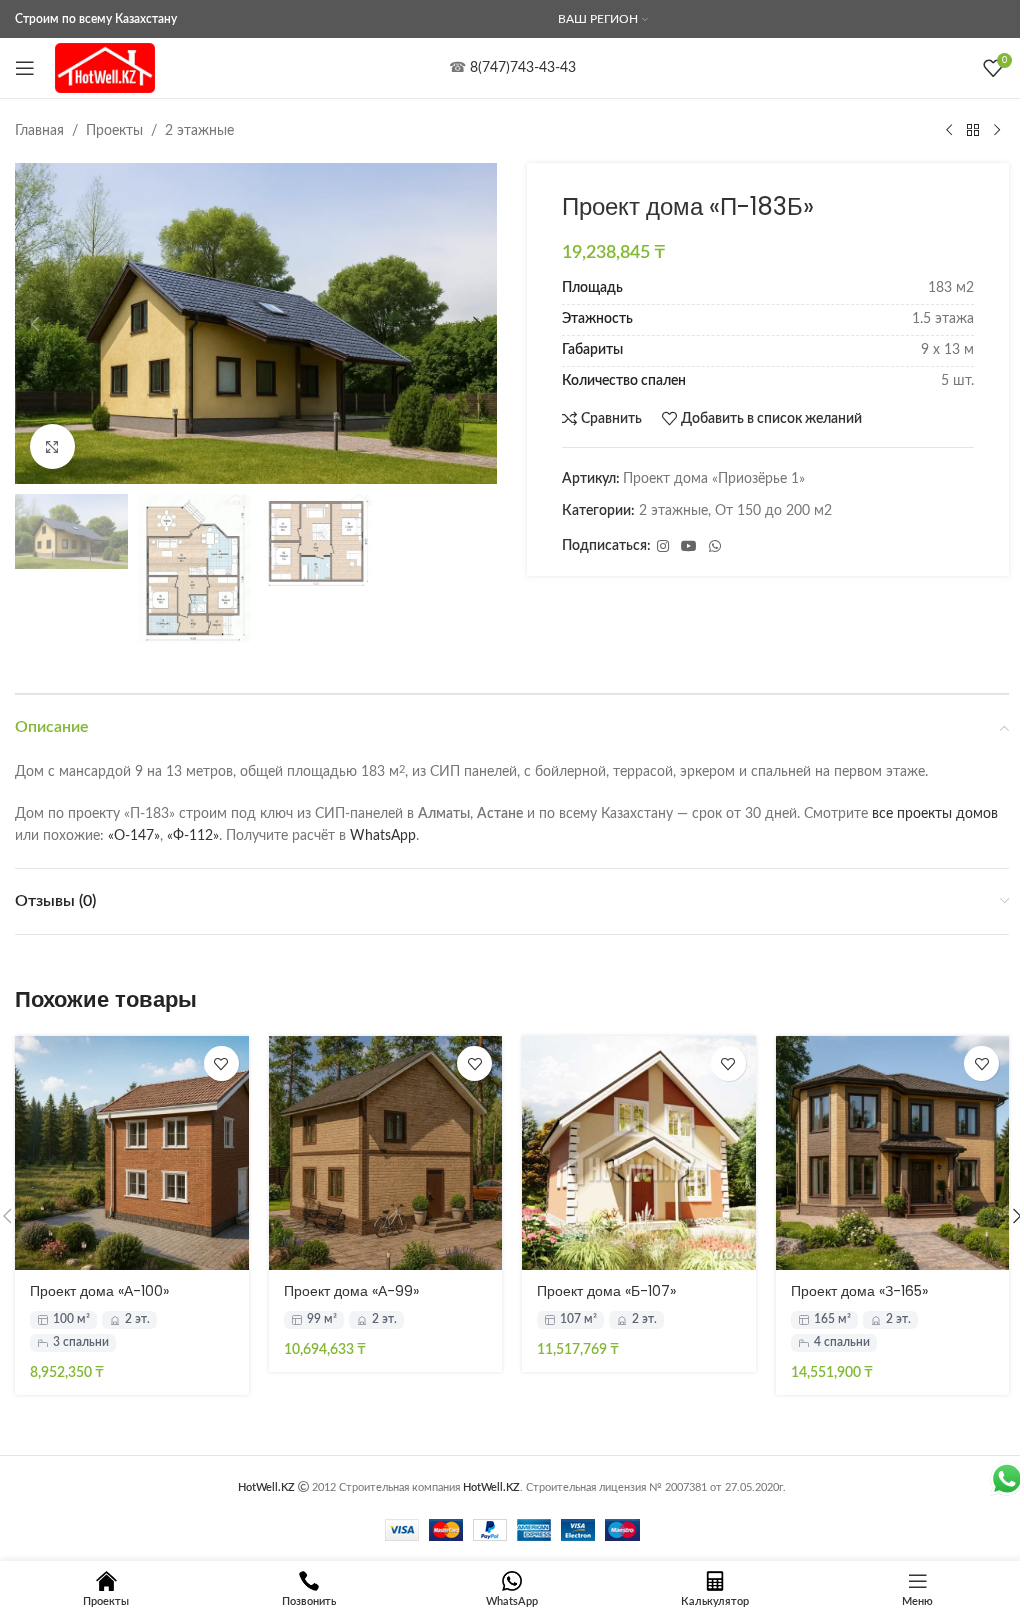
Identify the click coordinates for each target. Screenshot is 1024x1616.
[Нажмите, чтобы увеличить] (52, 446)
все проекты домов (935, 814)
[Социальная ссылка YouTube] (689, 547)
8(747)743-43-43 (523, 68)
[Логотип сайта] (105, 68)
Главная (39, 131)
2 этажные (199, 131)
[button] (35, 324)
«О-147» (134, 836)
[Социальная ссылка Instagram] (663, 547)
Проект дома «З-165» (859, 1291)
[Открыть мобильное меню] (25, 68)
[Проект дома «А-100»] (132, 1153)
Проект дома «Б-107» (606, 1291)
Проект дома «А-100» (99, 1291)
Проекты (114, 131)
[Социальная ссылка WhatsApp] (715, 547)
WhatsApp (383, 836)
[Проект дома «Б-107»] (639, 1153)
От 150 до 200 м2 (773, 511)
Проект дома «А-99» (351, 1291)
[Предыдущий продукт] (949, 131)
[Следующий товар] (997, 131)
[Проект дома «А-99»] (386, 1153)
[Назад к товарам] (973, 131)
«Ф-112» (193, 836)
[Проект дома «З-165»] (893, 1153)
